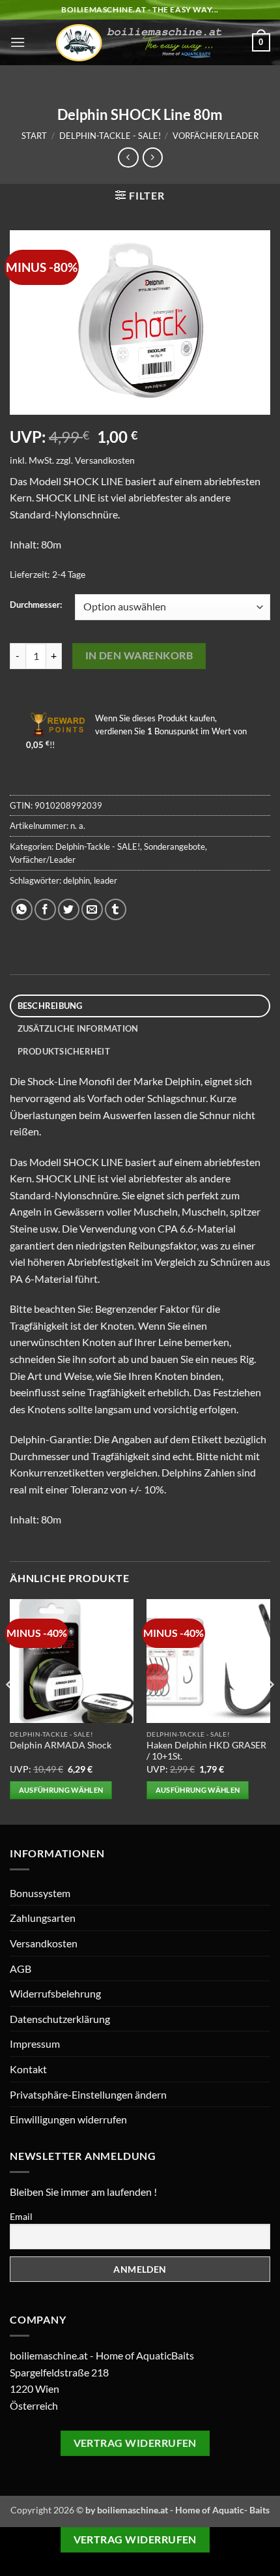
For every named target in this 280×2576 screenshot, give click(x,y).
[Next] (270, 1711)
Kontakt (28, 2069)
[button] (18, 42)
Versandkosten (105, 460)
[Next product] (128, 157)
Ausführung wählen (61, 1790)
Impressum (35, 2044)
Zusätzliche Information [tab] (78, 1028)
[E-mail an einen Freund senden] (92, 909)
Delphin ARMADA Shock (61, 1745)
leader (105, 880)
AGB (21, 1969)
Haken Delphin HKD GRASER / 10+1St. (206, 1751)
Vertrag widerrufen (135, 2443)
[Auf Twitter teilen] (69, 909)
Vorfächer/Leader (216, 136)
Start (34, 136)
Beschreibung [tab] (50, 1006)
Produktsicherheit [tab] (64, 1051)
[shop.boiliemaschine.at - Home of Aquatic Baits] (139, 43)
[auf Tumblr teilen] (116, 909)
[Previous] (10, 1711)
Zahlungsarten (43, 1918)
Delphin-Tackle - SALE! (110, 136)
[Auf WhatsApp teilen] (22, 909)
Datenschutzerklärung (60, 2019)
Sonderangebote (175, 846)
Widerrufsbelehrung (55, 1993)
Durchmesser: (36, 605)
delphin (77, 880)
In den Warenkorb (139, 655)
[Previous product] (153, 157)
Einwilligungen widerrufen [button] (68, 2119)
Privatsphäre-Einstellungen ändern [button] (88, 2094)
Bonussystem (40, 1893)
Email (21, 2216)
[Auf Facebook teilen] (45, 909)
